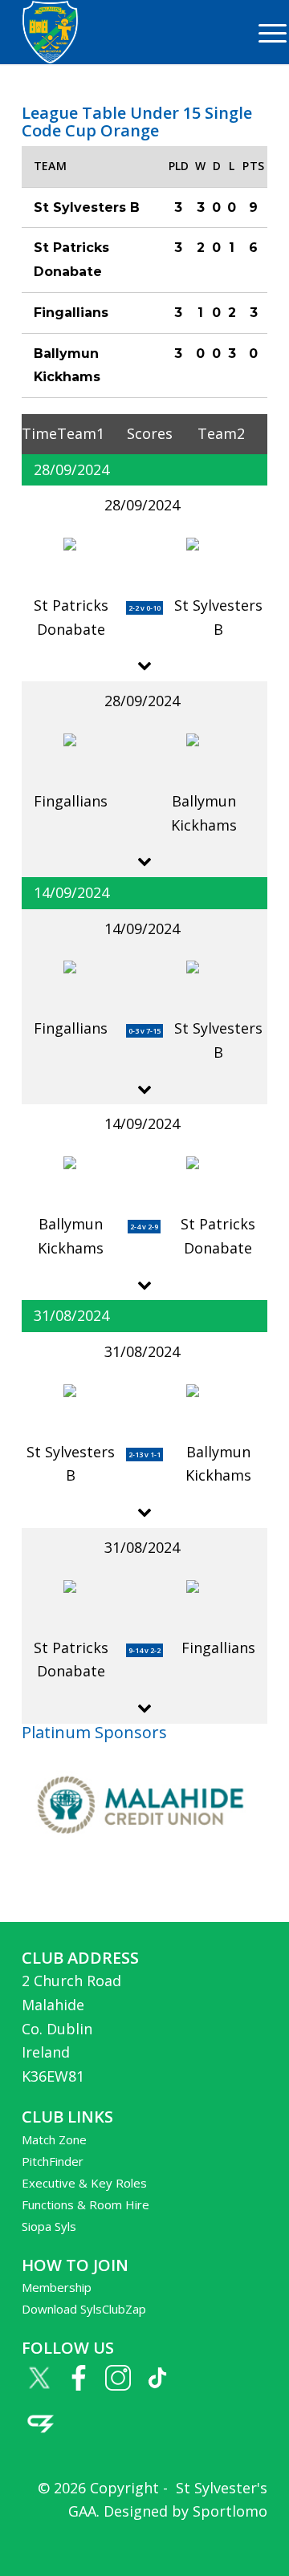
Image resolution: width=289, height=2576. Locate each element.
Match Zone (54, 2139)
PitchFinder (53, 2161)
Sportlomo (230, 2511)
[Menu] (265, 32)
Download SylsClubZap (84, 2309)
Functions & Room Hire (85, 2204)
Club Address (80, 1958)
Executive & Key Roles (84, 2183)
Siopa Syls (49, 2226)
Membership (57, 2287)
